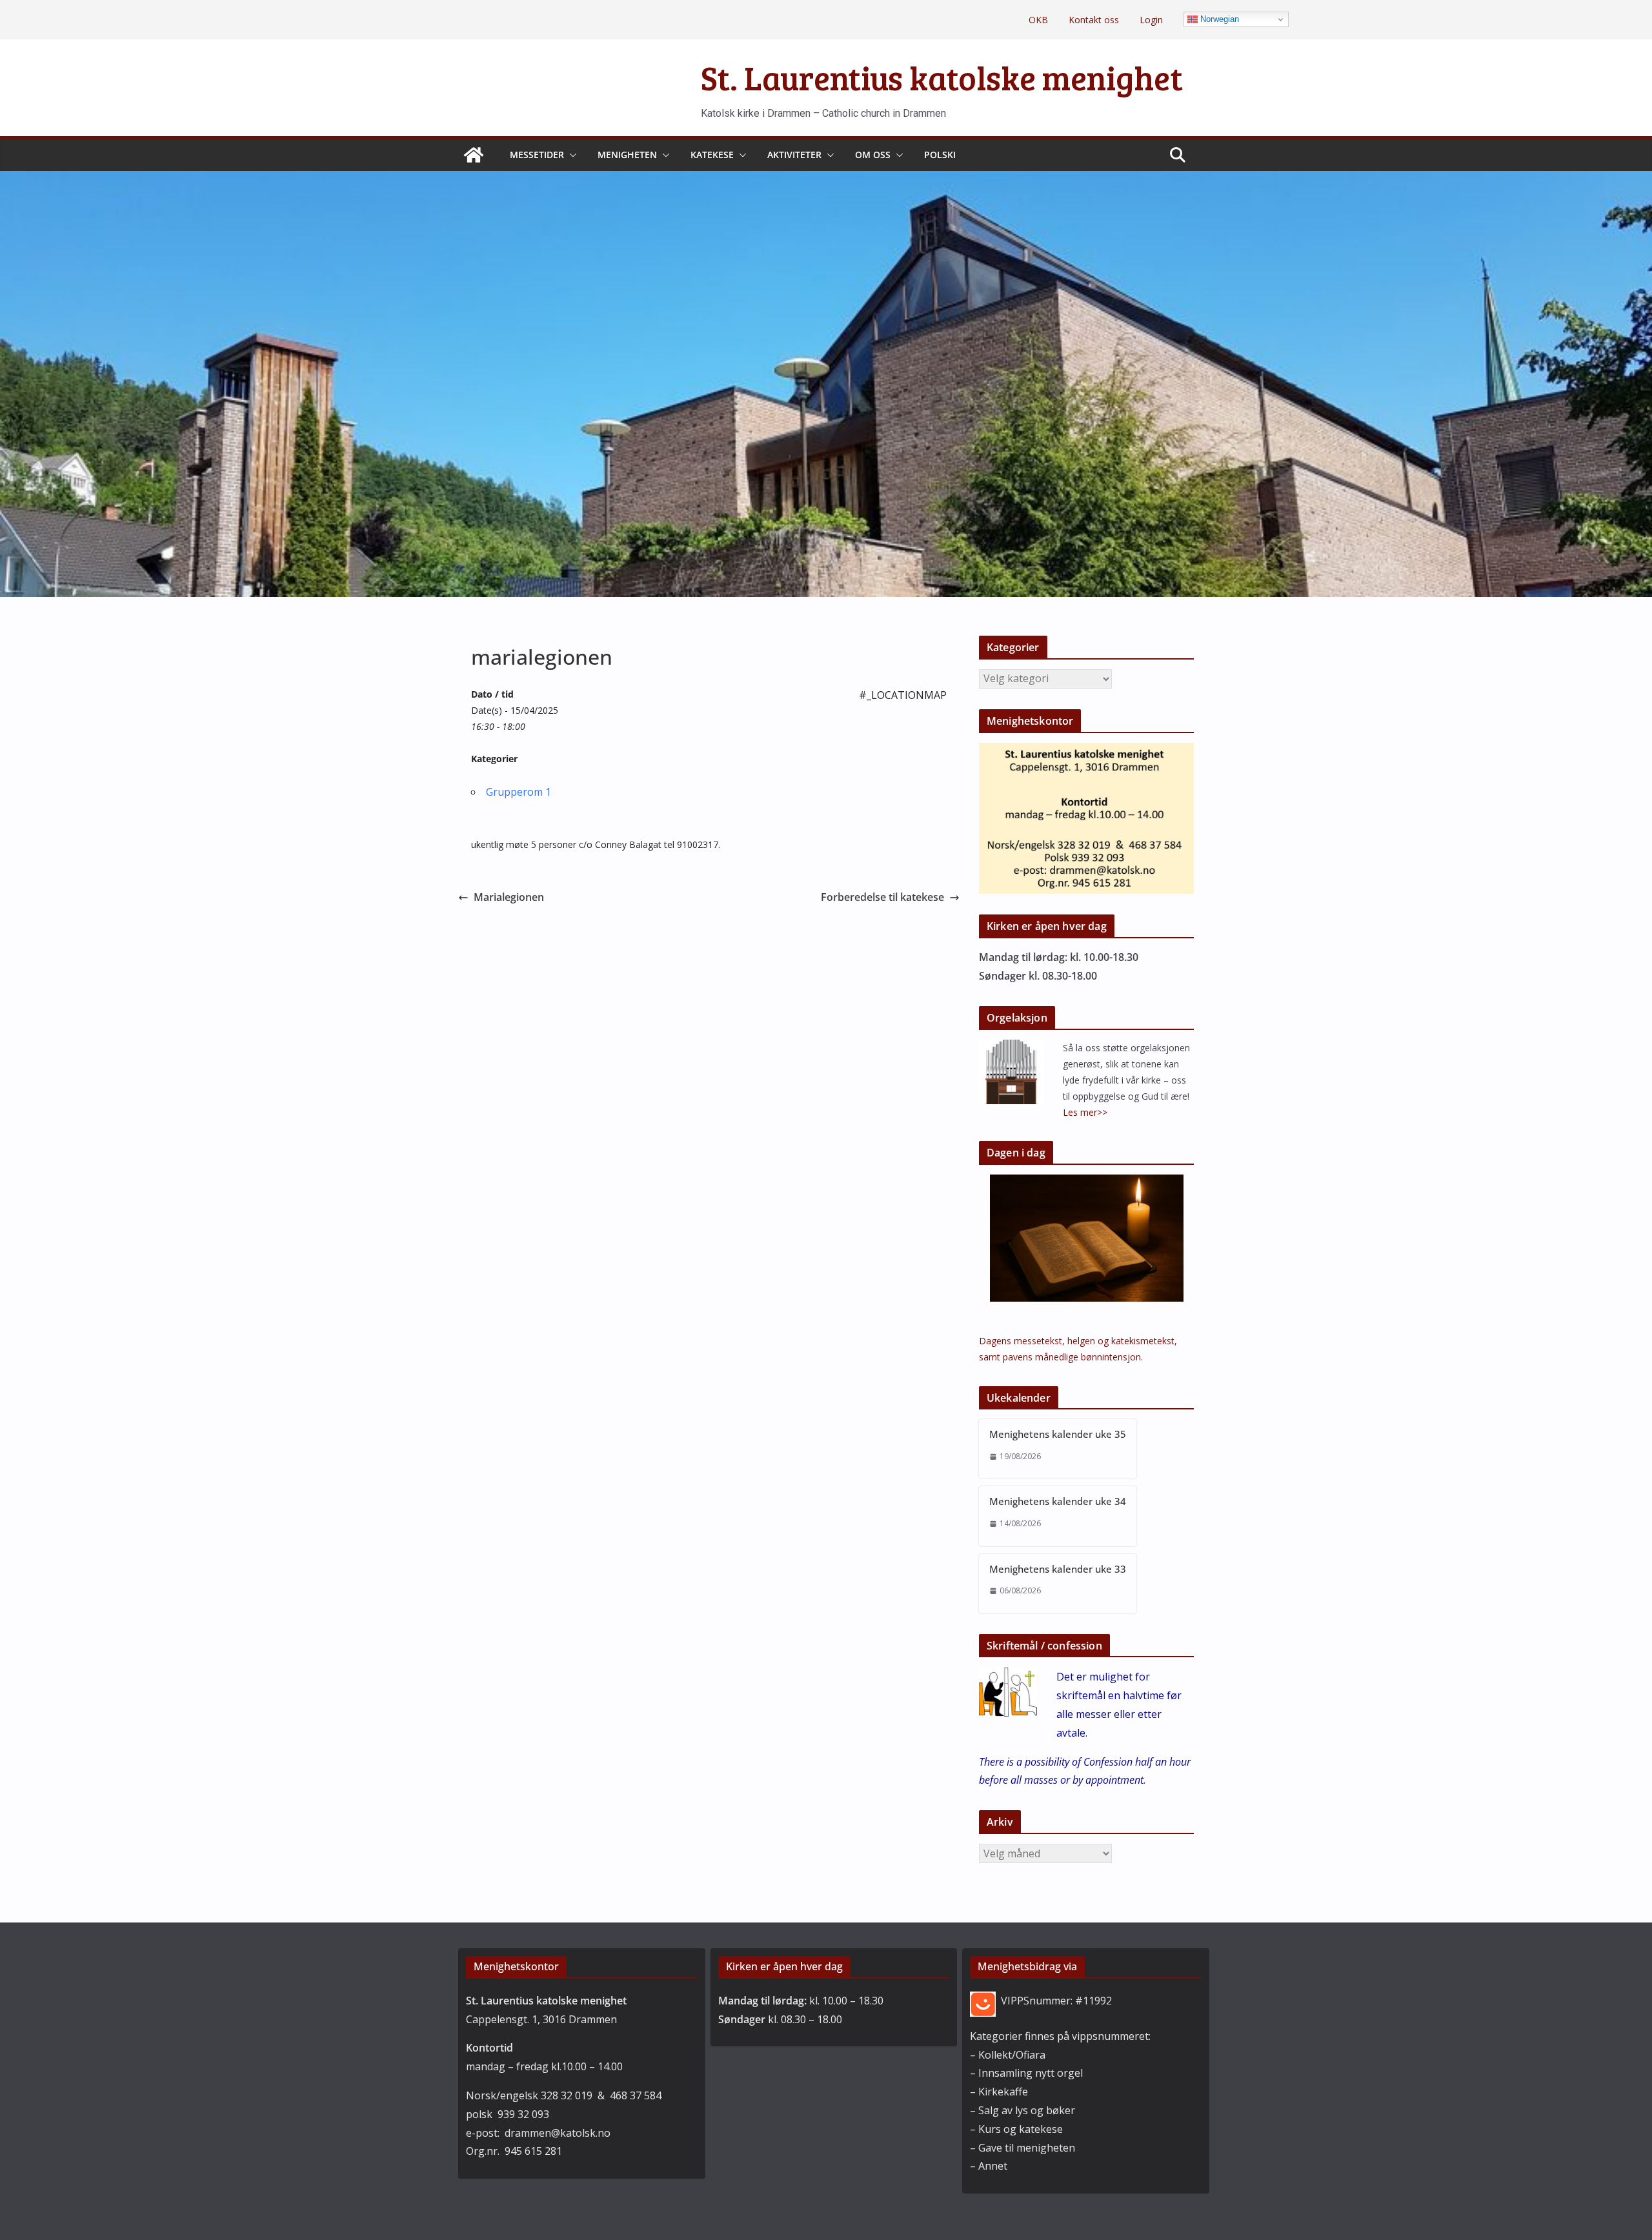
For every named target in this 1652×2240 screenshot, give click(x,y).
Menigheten (627, 155)
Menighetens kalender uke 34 (1058, 1501)
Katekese (712, 155)
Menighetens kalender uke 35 (1058, 1434)
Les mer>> (1085, 1112)
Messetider (537, 155)
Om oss (873, 155)
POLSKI (940, 155)
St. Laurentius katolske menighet (942, 77)
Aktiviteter (794, 155)
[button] (570, 155)
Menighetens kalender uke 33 (1058, 1569)
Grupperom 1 (519, 792)
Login (1151, 20)
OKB (1038, 20)
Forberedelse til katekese (882, 897)
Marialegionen (509, 897)
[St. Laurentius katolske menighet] (474, 155)
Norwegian (1218, 19)
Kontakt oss (1094, 20)
